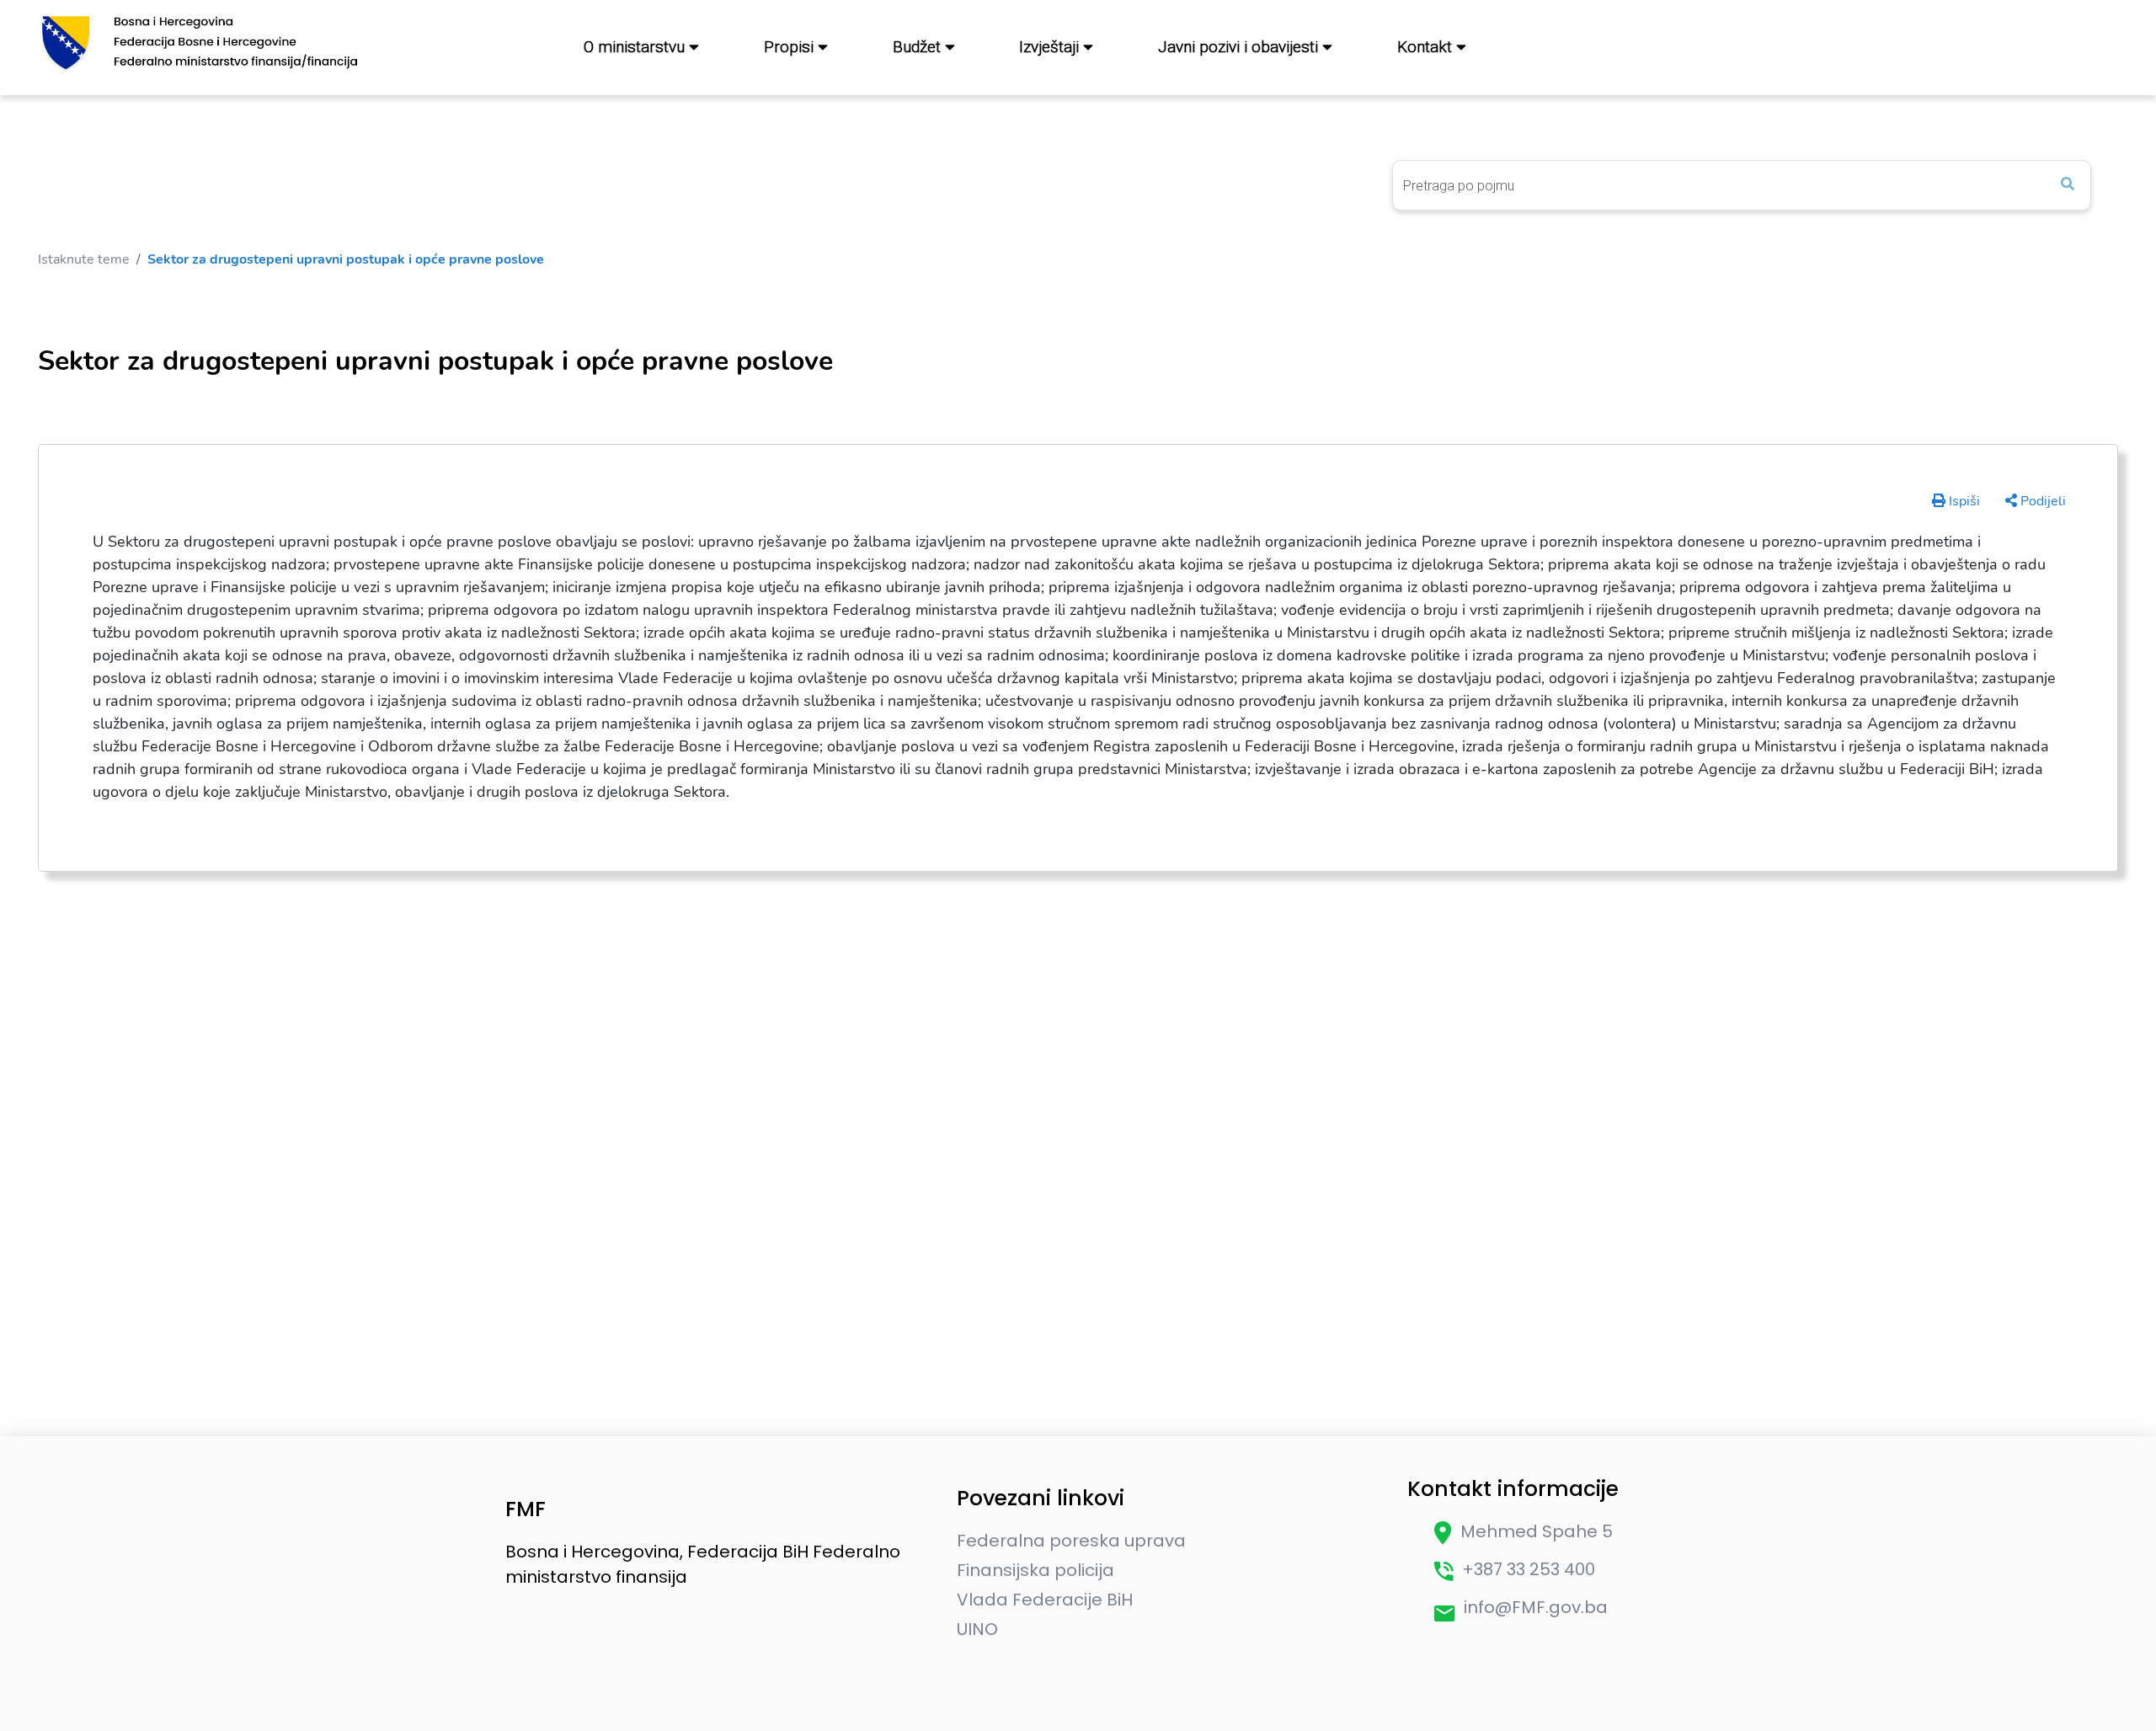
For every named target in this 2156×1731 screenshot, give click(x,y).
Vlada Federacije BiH (1045, 1600)
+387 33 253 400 (1529, 1569)
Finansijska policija (1035, 1570)
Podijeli (2041, 501)
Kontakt (1427, 47)
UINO (977, 1629)
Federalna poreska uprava (1071, 1541)
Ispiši (1963, 501)
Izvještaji (1051, 47)
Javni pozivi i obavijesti (1240, 47)
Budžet (919, 47)
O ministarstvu (636, 47)
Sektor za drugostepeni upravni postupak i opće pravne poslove (346, 259)
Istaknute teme (84, 259)
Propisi (791, 47)
